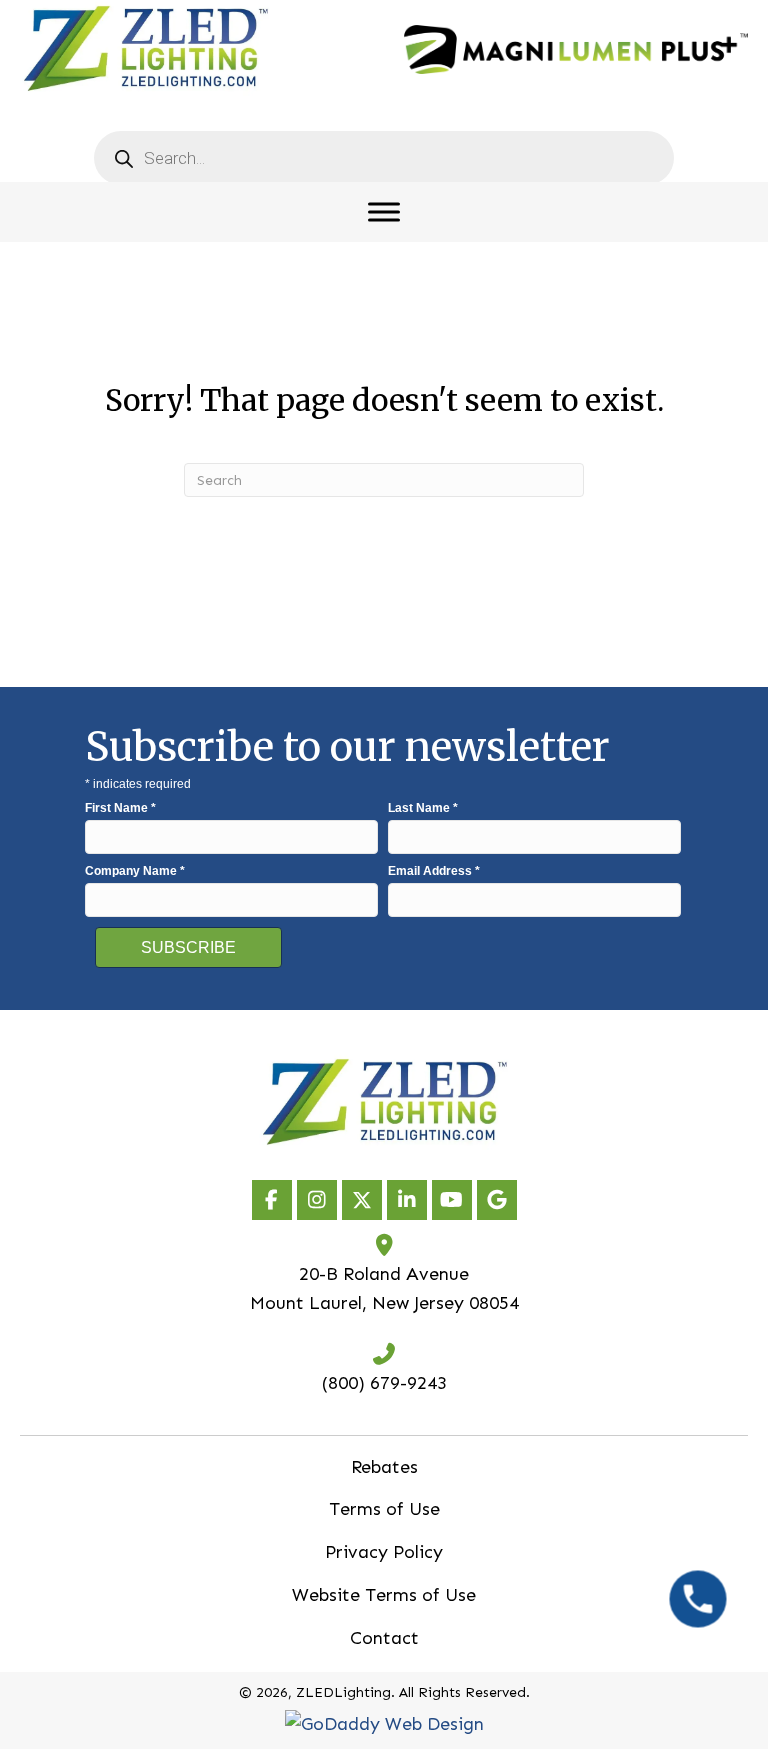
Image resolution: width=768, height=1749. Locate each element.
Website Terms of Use (384, 1595)
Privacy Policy (384, 1552)
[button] (272, 1200)
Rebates (384, 1467)
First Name (120, 808)
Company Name (135, 871)
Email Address (434, 871)
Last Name (423, 808)
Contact (384, 1638)
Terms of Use (384, 1509)
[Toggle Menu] (384, 212)
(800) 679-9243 (384, 1383)
